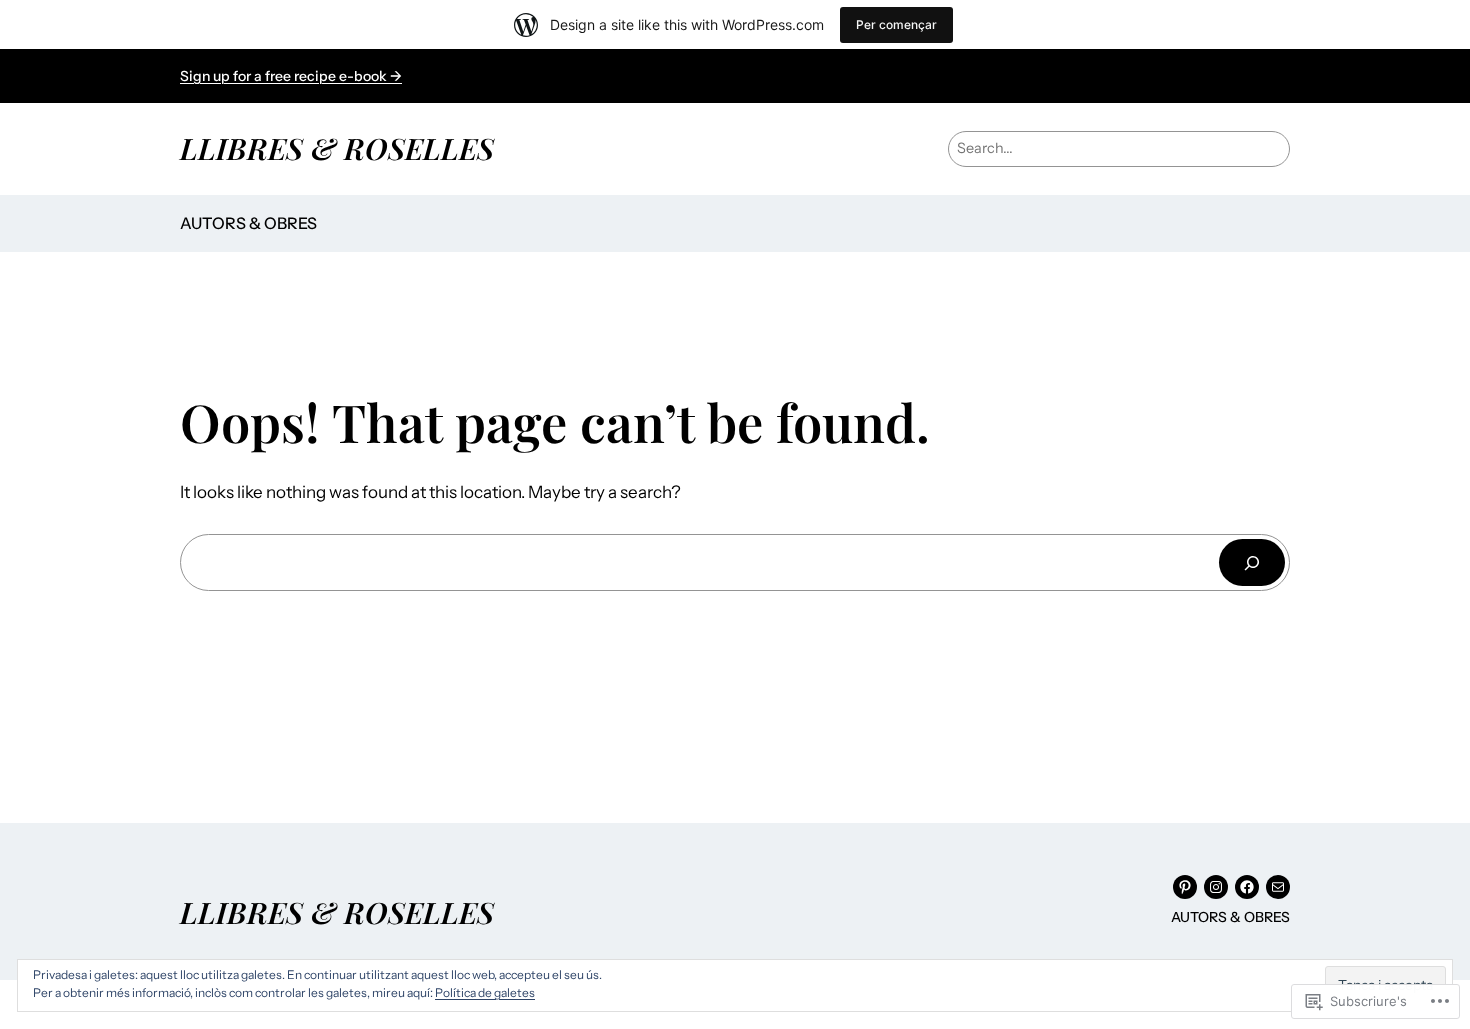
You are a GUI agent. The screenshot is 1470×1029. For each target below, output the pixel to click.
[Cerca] (1252, 562)
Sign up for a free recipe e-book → (291, 76)
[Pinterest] (1185, 887)
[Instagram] (1216, 887)
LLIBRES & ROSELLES (337, 147)
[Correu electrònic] (1278, 887)
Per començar (896, 24)
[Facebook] (1247, 887)
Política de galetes (485, 992)
